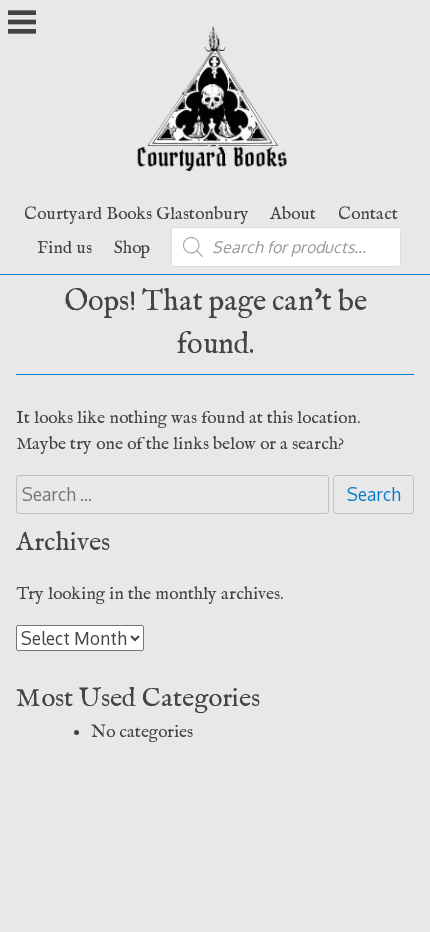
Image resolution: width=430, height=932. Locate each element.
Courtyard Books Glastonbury (136, 214)
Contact (368, 214)
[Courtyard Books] (215, 178)
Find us (64, 248)
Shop (132, 248)
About (293, 214)
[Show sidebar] (22, 24)
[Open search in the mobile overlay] (286, 247)
